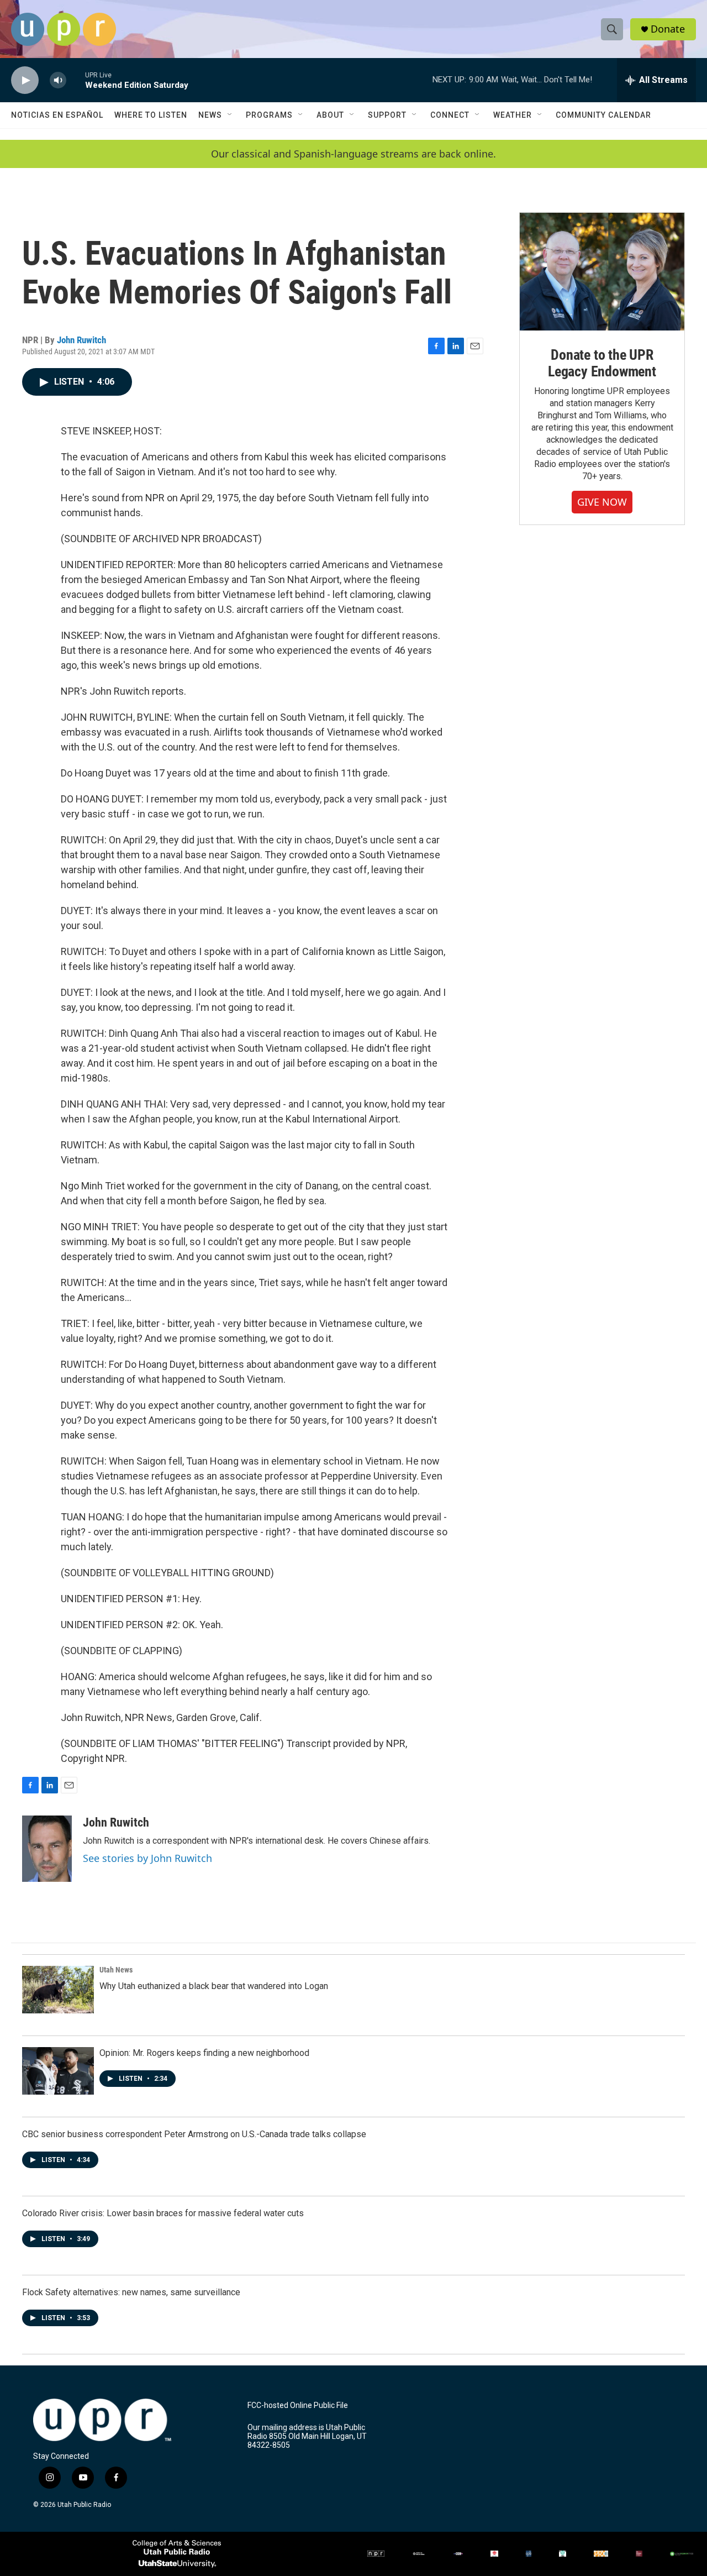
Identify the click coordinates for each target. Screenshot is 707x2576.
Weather (513, 115)
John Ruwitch (81, 340)
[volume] (58, 80)
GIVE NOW (602, 502)
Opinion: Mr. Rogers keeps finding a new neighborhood (204, 2053)
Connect (450, 115)
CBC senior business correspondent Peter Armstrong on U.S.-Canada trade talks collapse (194, 2134)
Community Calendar (603, 115)
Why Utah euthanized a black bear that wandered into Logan (214, 1986)
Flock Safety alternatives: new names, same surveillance (131, 2292)
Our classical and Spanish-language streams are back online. (353, 154)
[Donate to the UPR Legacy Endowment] (602, 272)
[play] (25, 80)
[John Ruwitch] (47, 1849)
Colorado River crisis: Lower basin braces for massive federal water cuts (163, 2213)
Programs (269, 115)
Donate (668, 29)
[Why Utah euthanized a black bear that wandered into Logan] (58, 1990)
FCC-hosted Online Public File (298, 2406)
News (210, 115)
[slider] (76, 80)
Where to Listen (151, 115)
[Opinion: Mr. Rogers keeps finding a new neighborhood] (58, 2071)
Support (387, 115)
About (330, 115)
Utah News (116, 1970)
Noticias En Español (57, 115)
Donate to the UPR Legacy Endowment (602, 363)
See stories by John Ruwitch (147, 1858)
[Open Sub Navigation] (230, 115)
